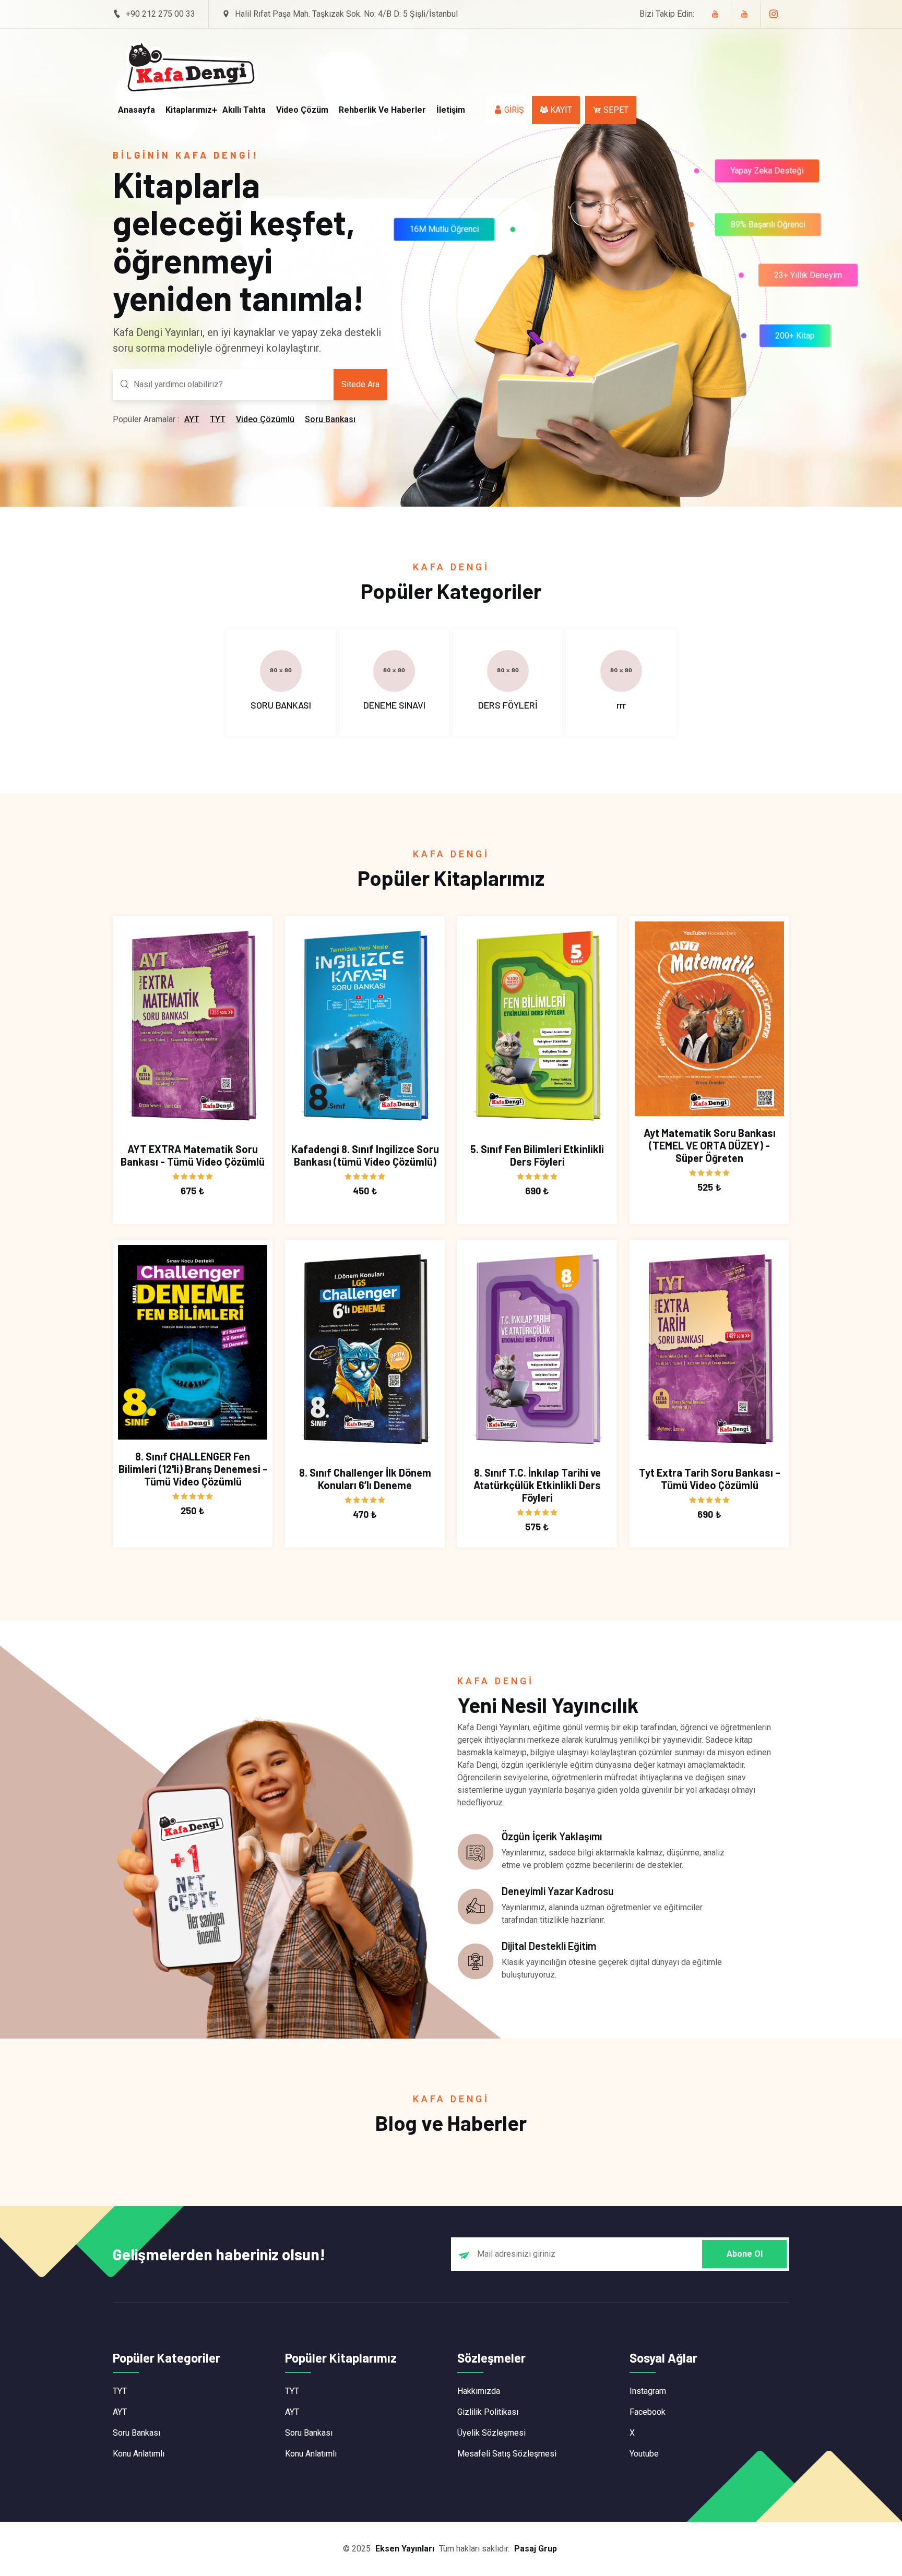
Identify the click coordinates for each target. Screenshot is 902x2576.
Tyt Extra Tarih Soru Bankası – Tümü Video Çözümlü (710, 1479)
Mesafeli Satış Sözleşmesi (507, 2454)
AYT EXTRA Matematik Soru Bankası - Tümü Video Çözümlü (193, 1155)
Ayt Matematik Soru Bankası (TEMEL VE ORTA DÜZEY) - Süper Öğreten (710, 1145)
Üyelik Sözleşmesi (491, 2433)
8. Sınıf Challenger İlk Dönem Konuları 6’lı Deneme (365, 1479)
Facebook (648, 2412)
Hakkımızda (479, 2391)
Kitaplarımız (189, 110)
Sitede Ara (360, 384)
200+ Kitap (794, 340)
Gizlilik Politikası (488, 2412)
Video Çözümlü (265, 419)
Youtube (644, 2454)
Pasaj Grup (536, 2549)
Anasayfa (137, 110)
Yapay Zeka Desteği (760, 164)
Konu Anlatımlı (139, 2454)
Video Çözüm (302, 110)
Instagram (648, 2391)
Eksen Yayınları (405, 2549)
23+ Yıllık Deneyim (808, 279)
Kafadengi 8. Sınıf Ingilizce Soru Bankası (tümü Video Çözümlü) (365, 1155)
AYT (192, 419)
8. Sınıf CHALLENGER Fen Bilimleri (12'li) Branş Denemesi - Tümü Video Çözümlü (193, 1469)
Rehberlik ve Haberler (382, 110)
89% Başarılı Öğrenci (774, 230)
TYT (218, 419)
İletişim (451, 110)
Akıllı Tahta (244, 110)
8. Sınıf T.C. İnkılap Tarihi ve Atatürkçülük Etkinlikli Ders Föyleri (537, 1485)
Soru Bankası (330, 419)
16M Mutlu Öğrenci (437, 239)
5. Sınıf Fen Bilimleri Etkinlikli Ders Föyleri (537, 1155)
